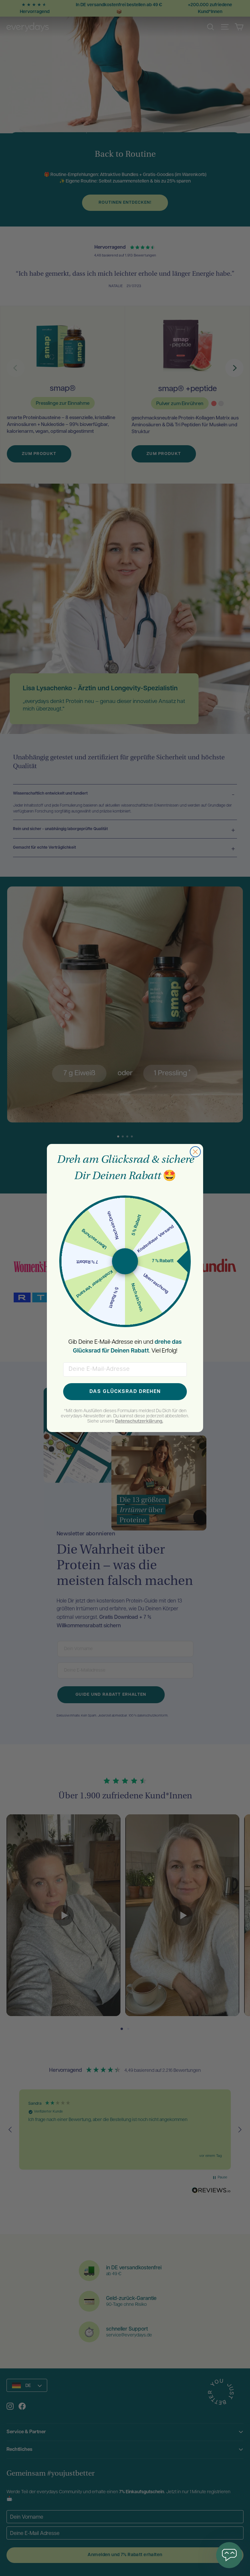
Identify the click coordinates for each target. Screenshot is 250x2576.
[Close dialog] (195, 1152)
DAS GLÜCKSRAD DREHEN (125, 1392)
